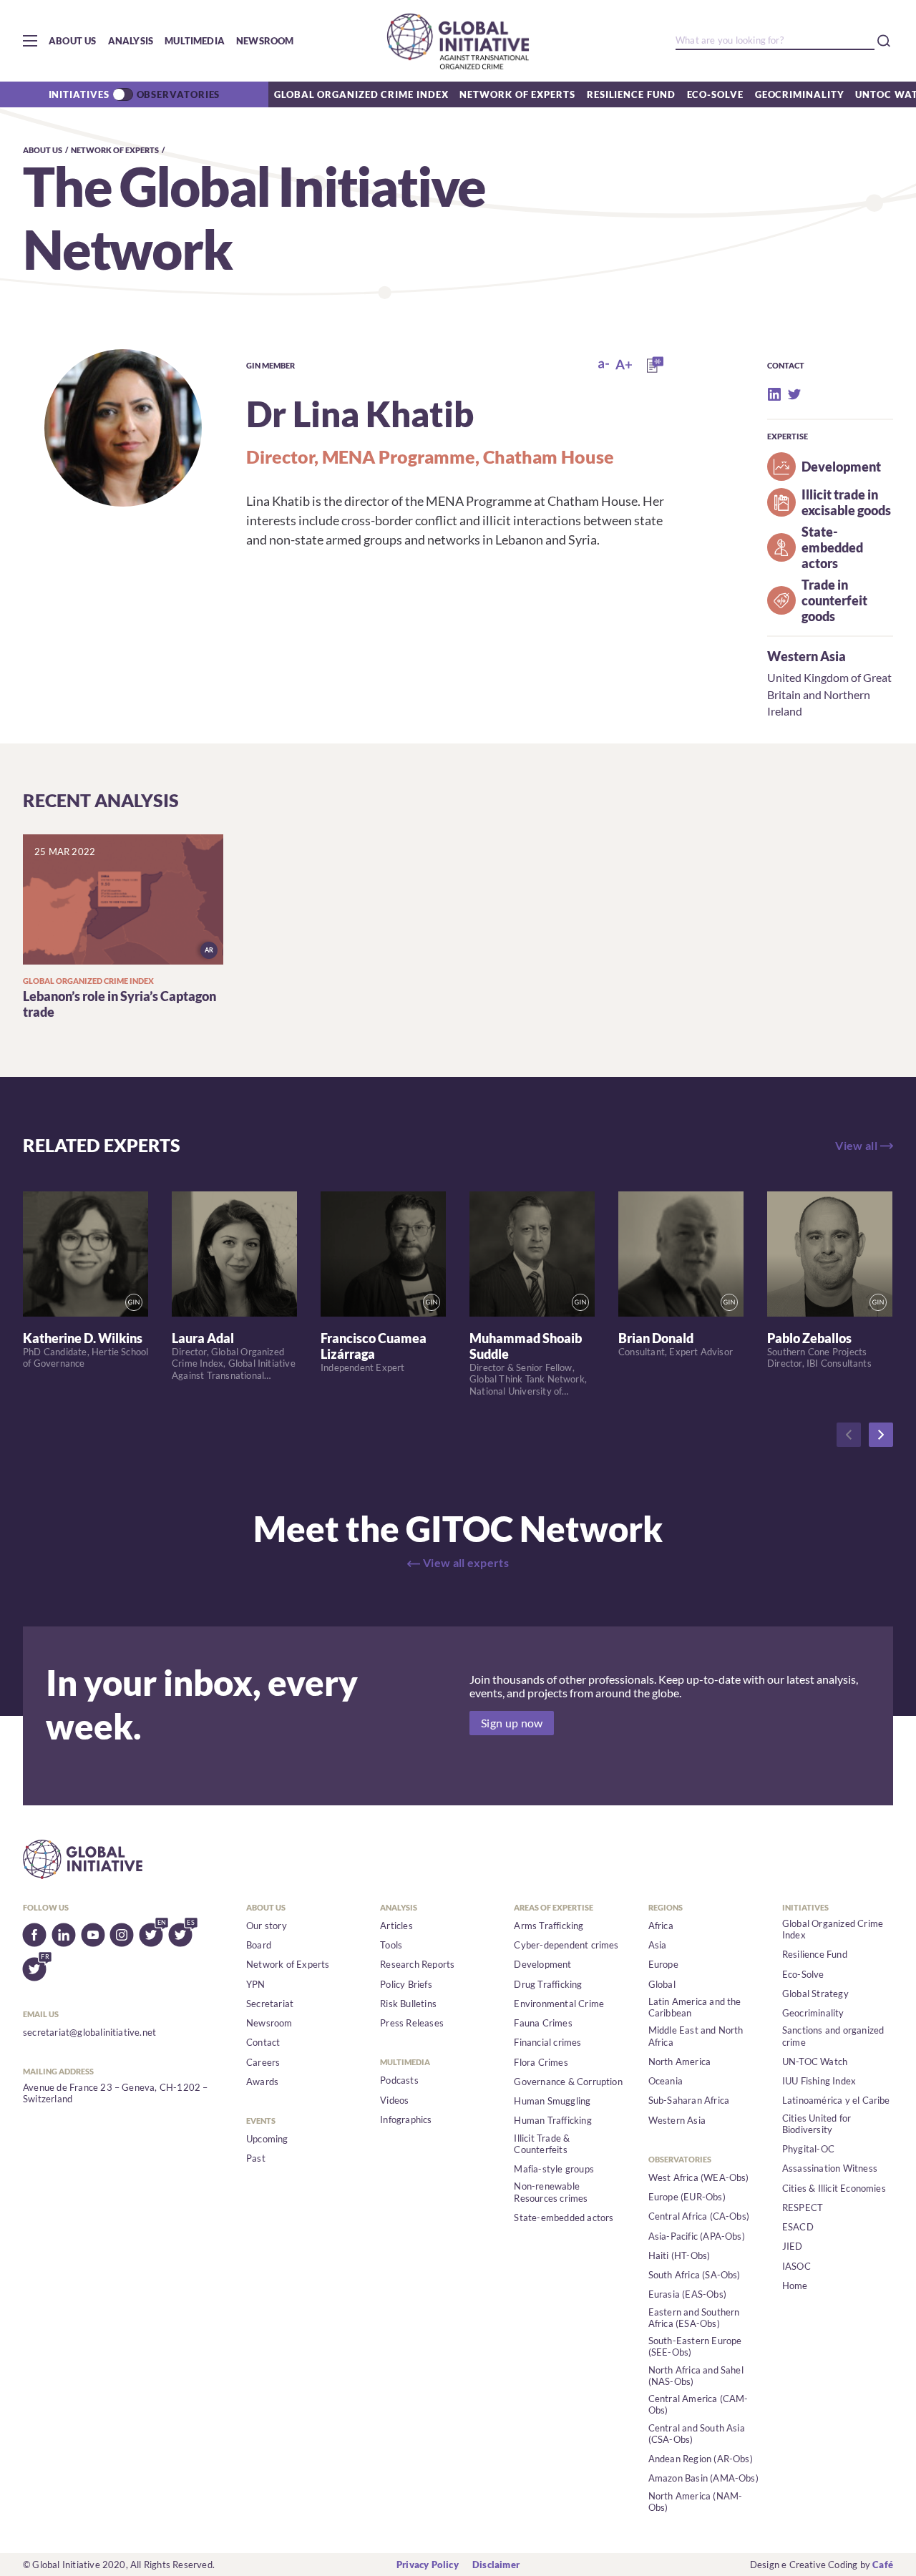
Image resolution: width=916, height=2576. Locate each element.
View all (856, 1146)
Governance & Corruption (568, 2082)
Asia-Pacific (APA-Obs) (697, 2236)
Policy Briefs (406, 1984)
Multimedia (195, 41)
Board (259, 1945)
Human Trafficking (552, 2120)
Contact (263, 2042)
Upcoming (267, 2139)
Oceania (666, 2081)
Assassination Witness (830, 2168)
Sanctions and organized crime (833, 2036)
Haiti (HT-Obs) (679, 2255)
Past (256, 2158)
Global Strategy (815, 1994)
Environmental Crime (559, 2004)
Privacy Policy (428, 2565)
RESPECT (803, 2207)
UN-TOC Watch (815, 2062)
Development (542, 1964)
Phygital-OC (808, 2149)
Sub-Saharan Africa (689, 2100)
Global (662, 1984)
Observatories (179, 94)
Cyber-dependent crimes (566, 1945)
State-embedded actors (564, 2218)
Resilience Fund (631, 94)
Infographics (406, 2119)
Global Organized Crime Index (361, 94)
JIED (793, 2246)
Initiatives (79, 94)
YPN (256, 1984)
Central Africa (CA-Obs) (699, 2216)
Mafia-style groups (554, 2169)
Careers (263, 2062)
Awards (262, 2082)
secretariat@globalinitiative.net (89, 2032)
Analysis (131, 41)
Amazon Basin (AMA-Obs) (703, 2478)
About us (73, 41)
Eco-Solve (715, 94)
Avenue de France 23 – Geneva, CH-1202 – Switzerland (116, 2093)
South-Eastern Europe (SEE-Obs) (695, 2346)
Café (883, 2565)
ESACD (798, 2227)
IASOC (796, 2266)
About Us (43, 150)
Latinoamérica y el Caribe (836, 2100)
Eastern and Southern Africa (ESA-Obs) (694, 2318)
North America (680, 2062)
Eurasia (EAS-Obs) (687, 2294)
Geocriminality (800, 94)
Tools (391, 1945)
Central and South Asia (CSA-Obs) (697, 2434)
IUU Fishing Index (819, 2081)
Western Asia (807, 656)
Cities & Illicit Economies (834, 2188)
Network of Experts (517, 94)
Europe (663, 1964)
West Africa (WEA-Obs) (699, 2177)
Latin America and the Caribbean (695, 2007)
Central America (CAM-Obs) (698, 2404)
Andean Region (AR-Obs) (701, 2459)
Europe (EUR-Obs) (687, 2197)
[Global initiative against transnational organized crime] (458, 41)
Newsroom (265, 41)
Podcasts (399, 2080)
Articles (396, 1926)
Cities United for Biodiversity (817, 2124)
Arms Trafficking (549, 1926)
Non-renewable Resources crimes (551, 2192)
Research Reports (417, 1964)
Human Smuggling (552, 2101)
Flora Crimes (541, 2062)
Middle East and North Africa (696, 2036)
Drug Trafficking (548, 1984)
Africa (661, 1926)
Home (795, 2285)
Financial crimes (547, 2042)
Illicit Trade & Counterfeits (542, 2144)
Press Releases (412, 2023)
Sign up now (512, 1723)
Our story (267, 1926)
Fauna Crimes (543, 2023)
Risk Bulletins (408, 2004)
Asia (658, 1945)
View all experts (466, 1563)
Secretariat (270, 2004)
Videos (394, 2100)
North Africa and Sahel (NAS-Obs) (696, 2376)
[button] (30, 41)
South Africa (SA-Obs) (695, 2275)
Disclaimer (496, 2565)
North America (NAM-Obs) (696, 2502)
